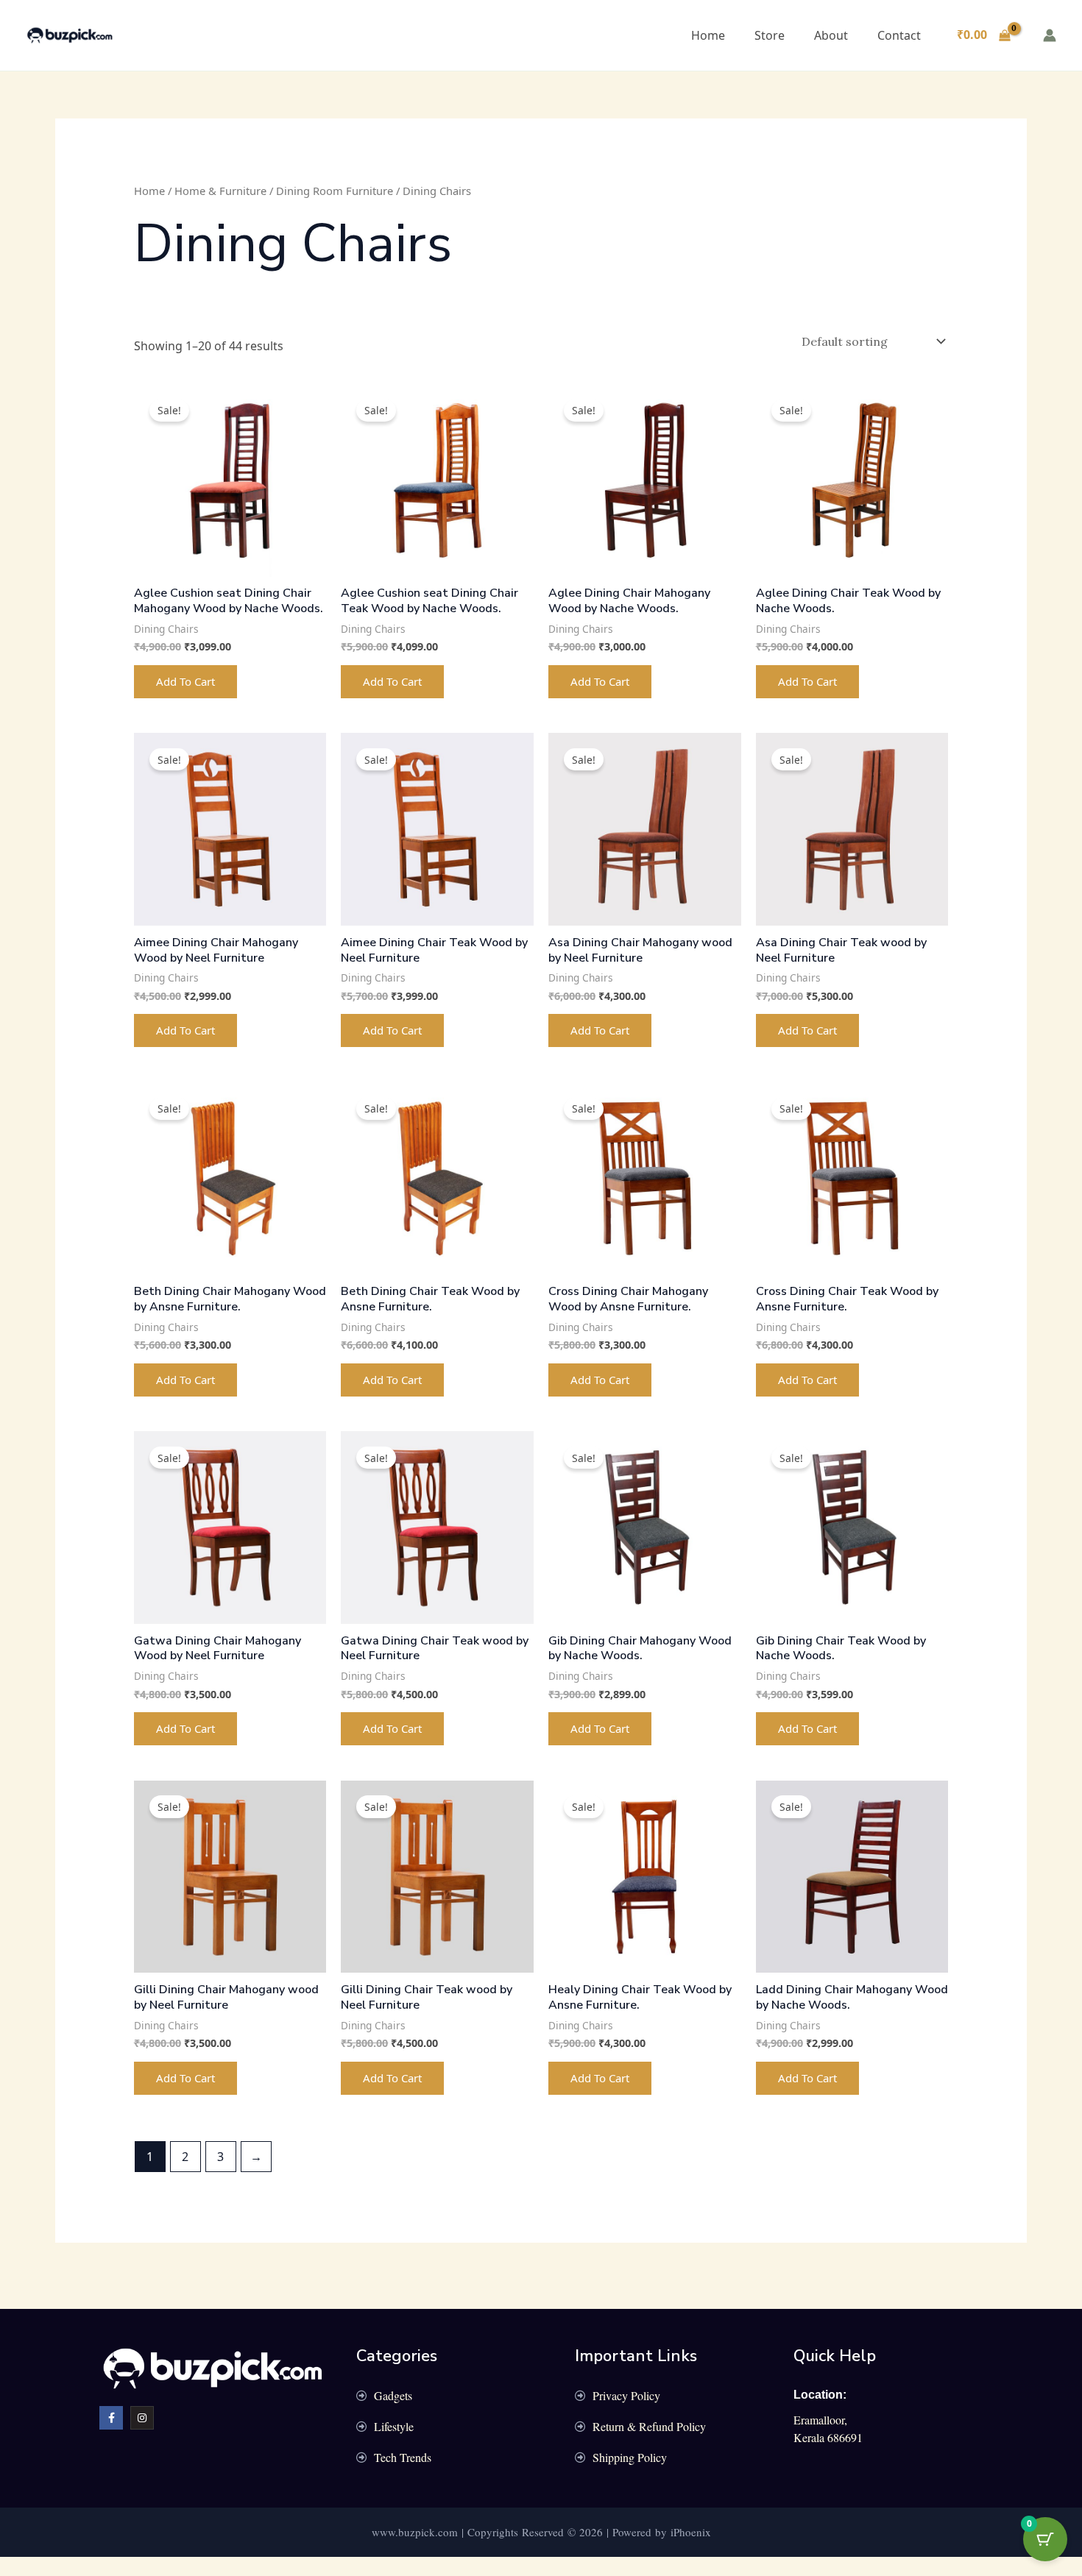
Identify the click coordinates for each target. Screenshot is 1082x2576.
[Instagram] (142, 2418)
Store (770, 35)
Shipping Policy (630, 2457)
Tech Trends (403, 2457)
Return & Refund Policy (649, 2426)
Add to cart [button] (185, 681)
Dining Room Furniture (335, 191)
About (831, 35)
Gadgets (393, 2395)
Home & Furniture (220, 191)
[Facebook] (111, 2418)
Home (708, 35)
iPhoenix (691, 2532)
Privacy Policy (626, 2395)
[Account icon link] (1050, 35)
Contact (899, 35)
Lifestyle (394, 2426)
